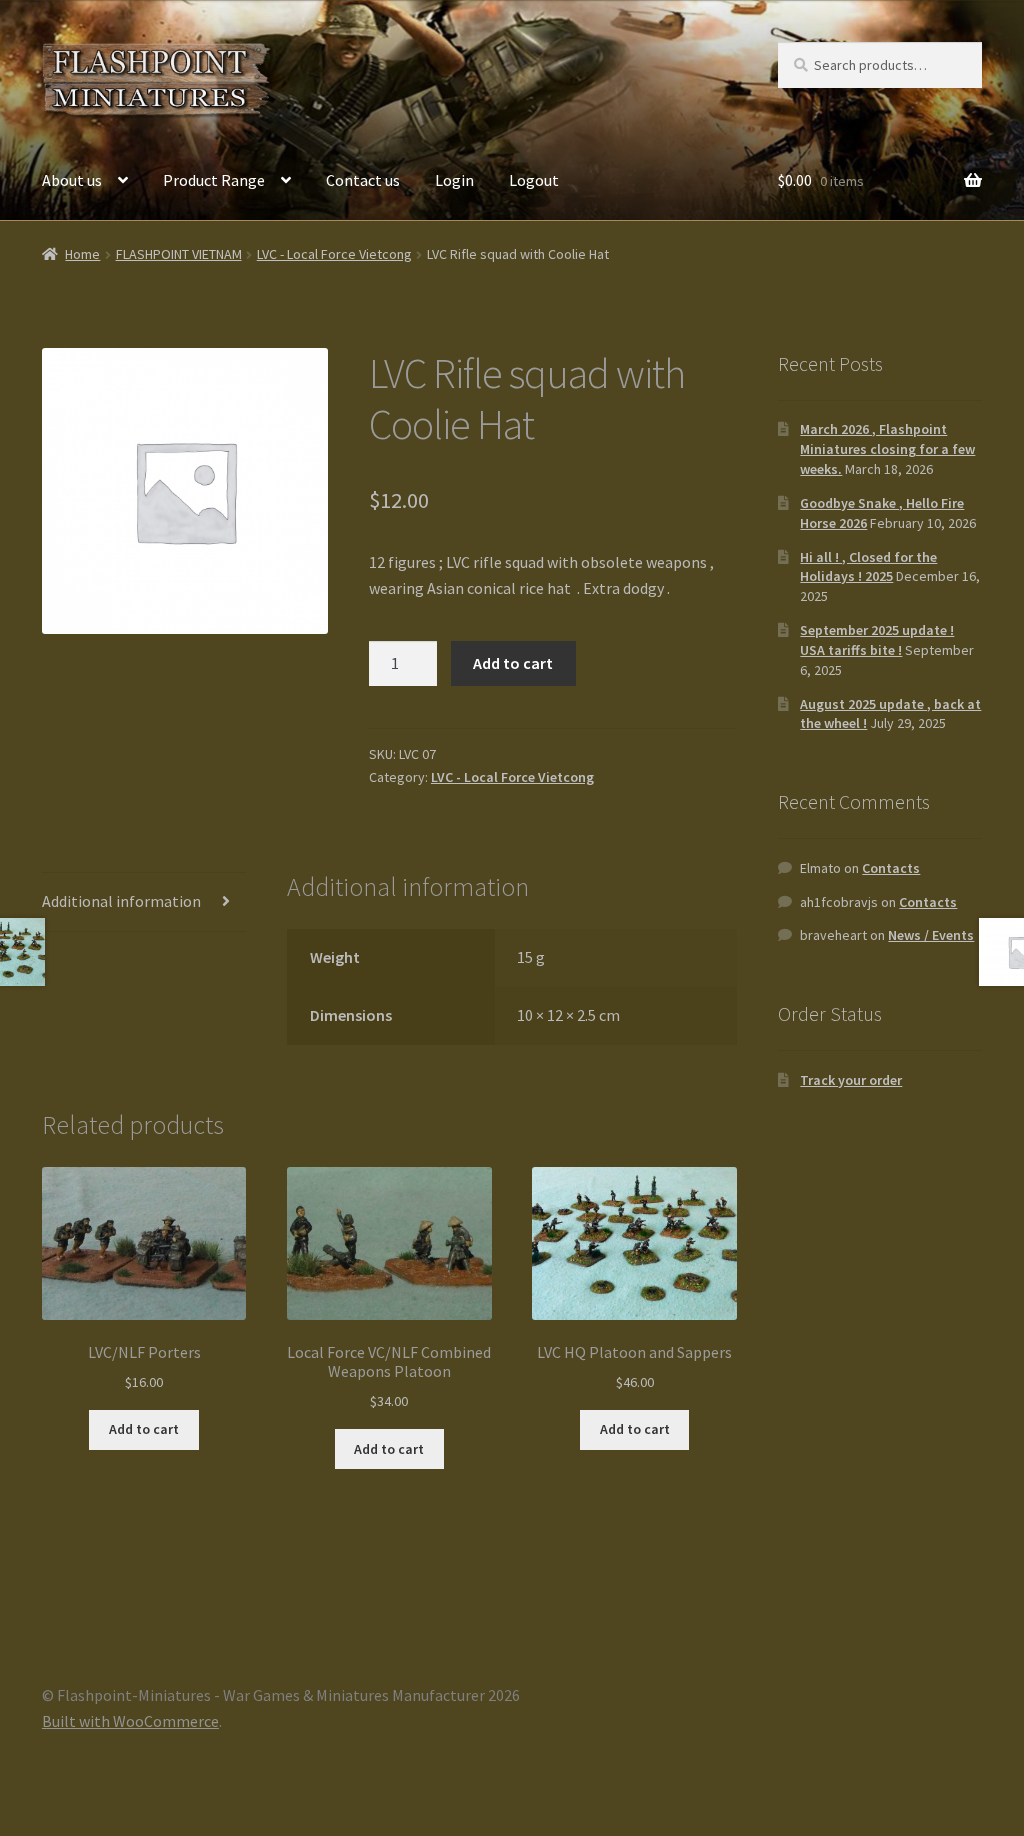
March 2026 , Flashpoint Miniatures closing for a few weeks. (887, 449)
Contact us (363, 180)
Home (82, 254)
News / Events (931, 935)
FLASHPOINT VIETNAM (179, 254)
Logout (534, 180)
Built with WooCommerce (130, 1721)
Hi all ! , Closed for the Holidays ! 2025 (868, 567)
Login (454, 180)
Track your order (851, 1080)
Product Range (214, 180)
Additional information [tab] (121, 901)
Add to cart (513, 663)
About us (72, 180)
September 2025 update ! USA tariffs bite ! (877, 640)
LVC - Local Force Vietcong (334, 254)
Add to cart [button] (144, 1429)
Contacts (891, 868)
